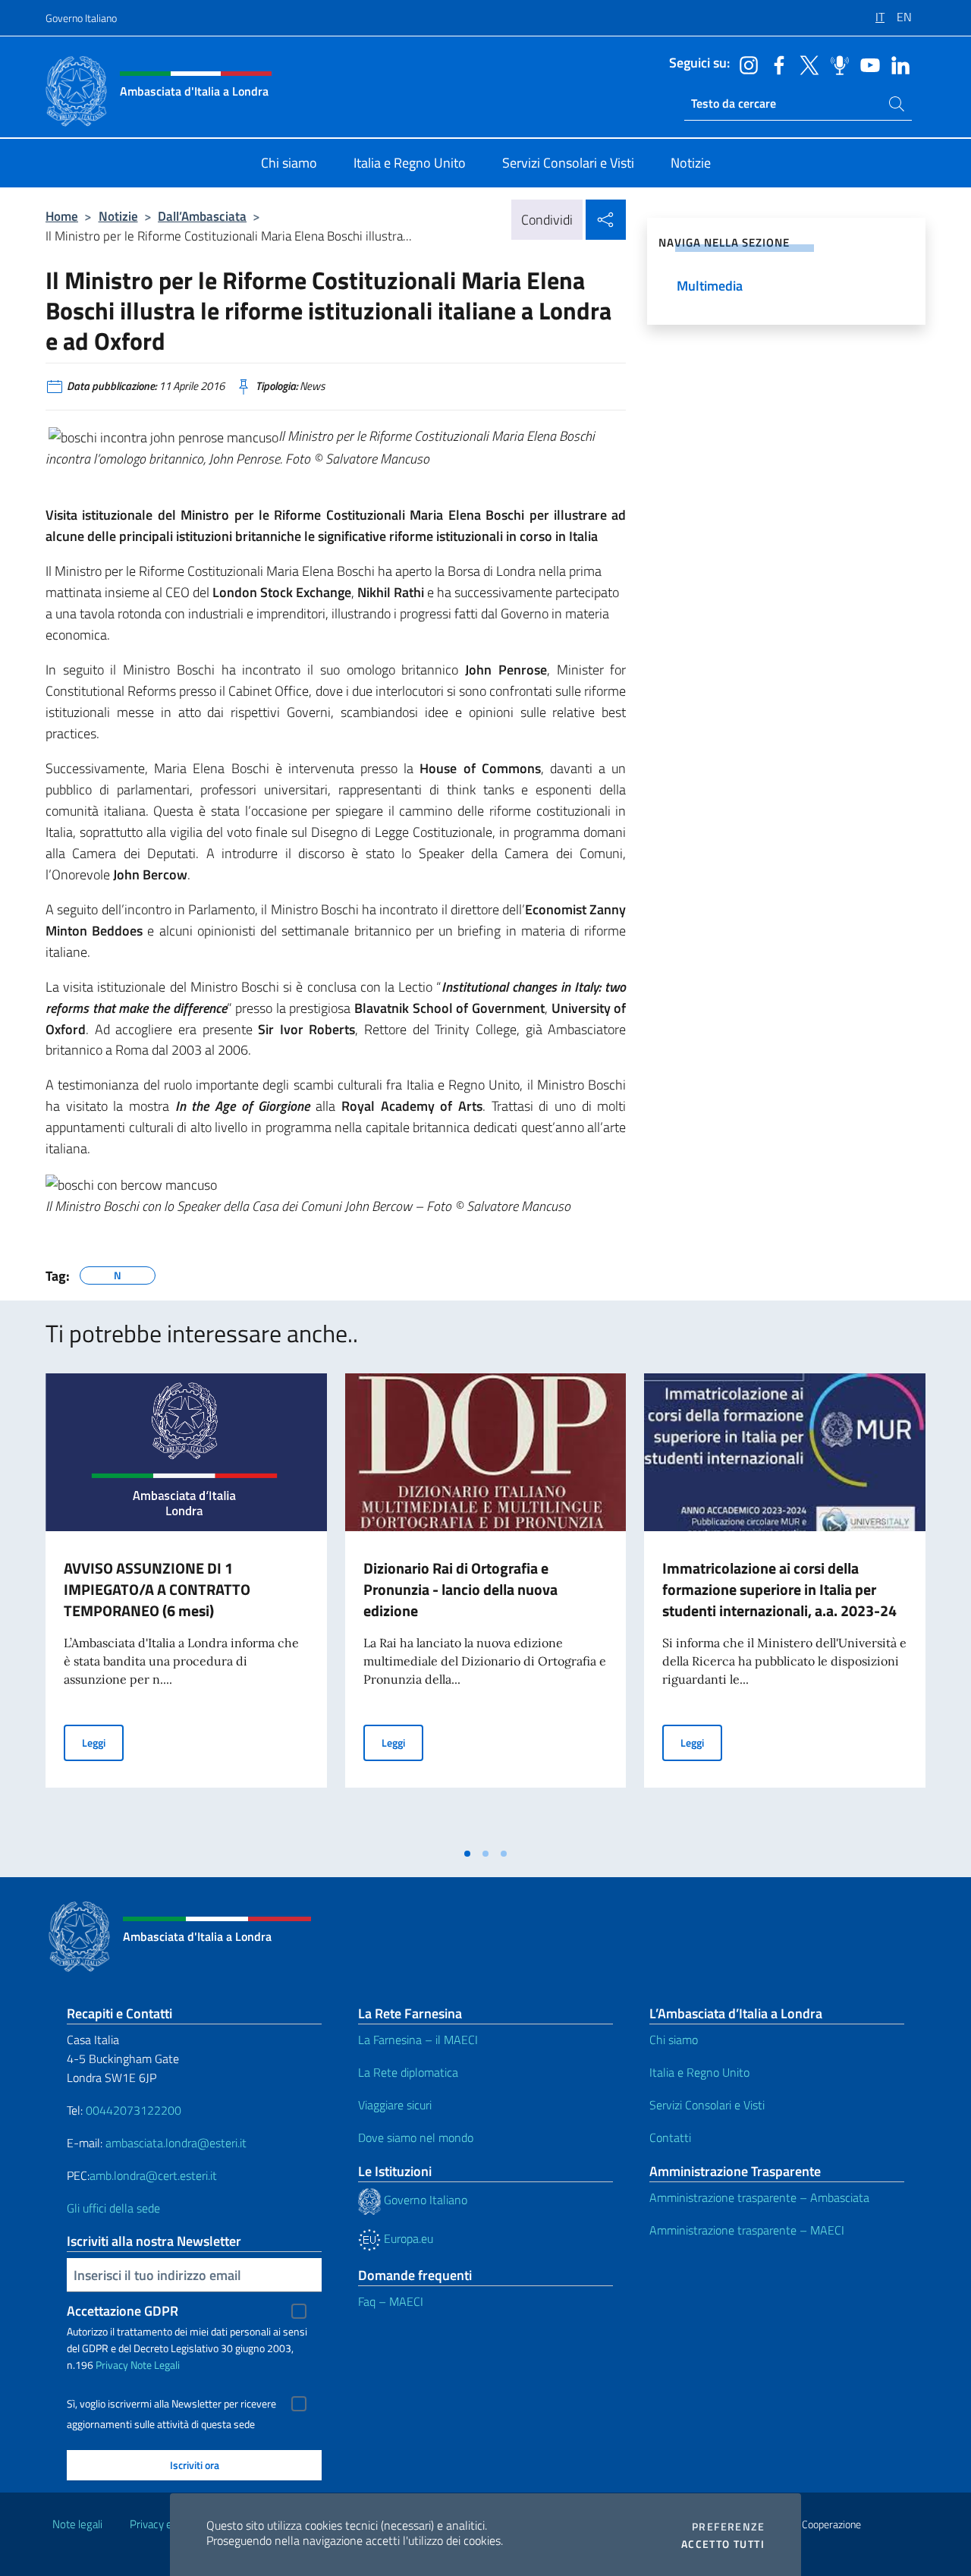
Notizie (118, 216)
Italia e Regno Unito (699, 2072)
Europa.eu (407, 2238)
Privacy (112, 2365)
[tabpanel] (186, 1606)
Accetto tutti (723, 2544)
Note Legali (155, 2365)
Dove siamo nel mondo (416, 2137)
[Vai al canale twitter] (806, 64)
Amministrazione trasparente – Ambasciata (759, 2197)
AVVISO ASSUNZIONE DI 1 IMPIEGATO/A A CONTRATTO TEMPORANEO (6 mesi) (157, 1589)
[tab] (467, 1854)
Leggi (103, 1742)
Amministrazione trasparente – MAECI (747, 2230)
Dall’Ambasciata (202, 216)
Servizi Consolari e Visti (707, 2105)
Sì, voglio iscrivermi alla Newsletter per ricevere (171, 2404)
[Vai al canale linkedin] (897, 64)
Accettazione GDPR (123, 2311)
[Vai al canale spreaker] (836, 64)
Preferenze (728, 2527)
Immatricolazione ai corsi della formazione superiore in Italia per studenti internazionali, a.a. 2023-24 (779, 1589)
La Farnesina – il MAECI (418, 2040)
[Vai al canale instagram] (745, 64)
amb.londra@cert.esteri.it (153, 2175)
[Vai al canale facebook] (775, 64)
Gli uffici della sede (113, 2208)
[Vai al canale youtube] (866, 64)
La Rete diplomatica (408, 2072)
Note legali (77, 2524)
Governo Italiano (81, 18)
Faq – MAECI (391, 2301)
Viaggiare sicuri (395, 2105)
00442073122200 (134, 2110)
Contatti (670, 2137)
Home (62, 216)
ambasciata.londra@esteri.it (176, 2143)
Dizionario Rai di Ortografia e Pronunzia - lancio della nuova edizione (460, 1589)
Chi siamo (674, 2040)
